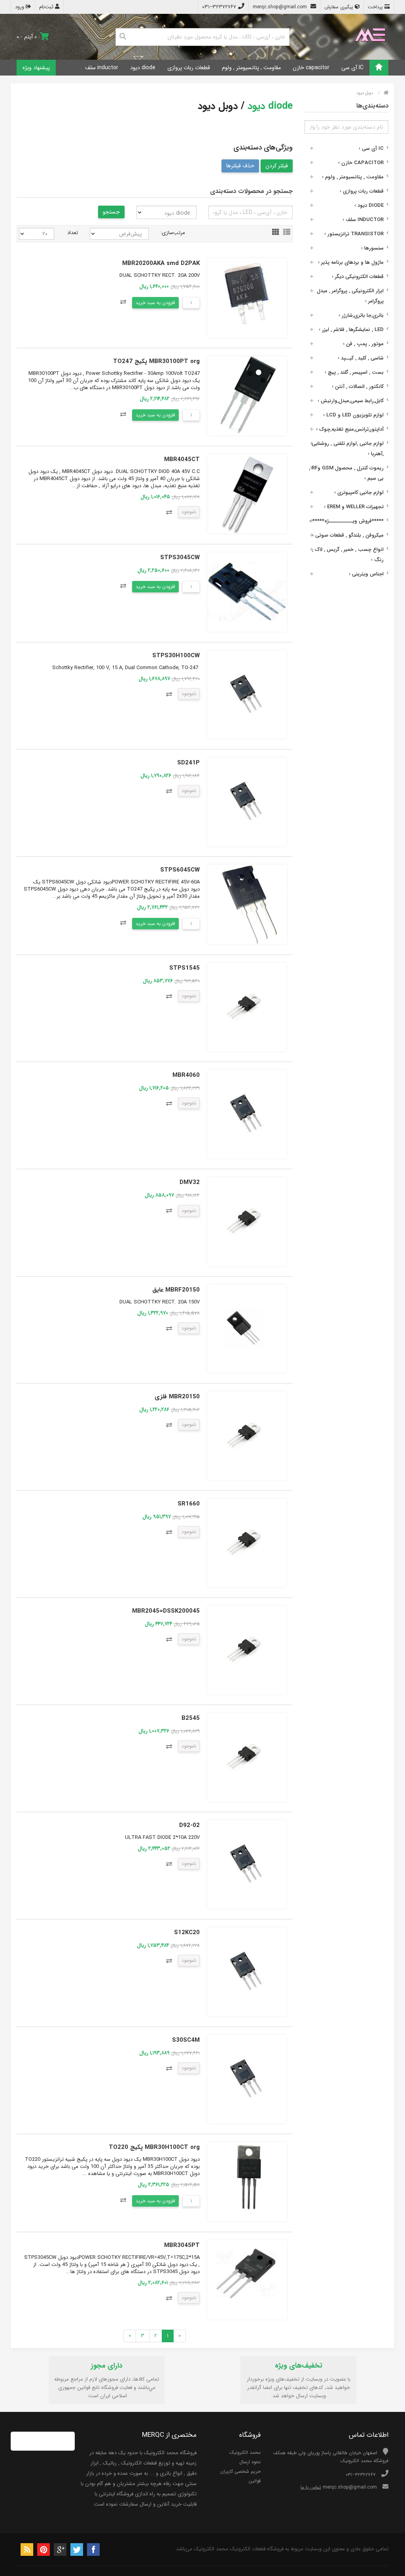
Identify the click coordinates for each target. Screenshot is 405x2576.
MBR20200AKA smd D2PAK (161, 263)
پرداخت (376, 7)
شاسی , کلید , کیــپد (361, 358)
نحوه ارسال (250, 2462)
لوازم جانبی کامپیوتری (359, 493)
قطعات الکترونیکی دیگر (358, 277)
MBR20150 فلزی (177, 1397)
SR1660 (189, 1504)
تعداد (73, 233)
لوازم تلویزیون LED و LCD (353, 415)
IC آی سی (352, 68)
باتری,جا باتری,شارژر (361, 315)
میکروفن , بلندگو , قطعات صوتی (348, 535)
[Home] (379, 68)
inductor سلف (102, 68)
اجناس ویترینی (366, 574)
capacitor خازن (311, 68)
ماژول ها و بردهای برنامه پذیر (351, 262)
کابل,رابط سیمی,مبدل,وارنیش (351, 401)
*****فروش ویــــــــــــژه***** (346, 521)
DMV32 (190, 1182)
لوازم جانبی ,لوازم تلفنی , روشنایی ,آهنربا (348, 449)
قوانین (255, 2481)
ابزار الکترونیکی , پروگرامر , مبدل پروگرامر (350, 296)
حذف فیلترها (240, 166)
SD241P (188, 763)
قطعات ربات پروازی (189, 68)
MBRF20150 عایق (176, 1290)
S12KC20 (187, 1933)
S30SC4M (186, 2040)
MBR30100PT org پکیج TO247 (156, 361)
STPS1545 (185, 968)
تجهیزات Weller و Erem (354, 507)
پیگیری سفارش (340, 7)
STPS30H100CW (176, 656)
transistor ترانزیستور (354, 234)
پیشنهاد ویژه (36, 68)
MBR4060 (186, 1075)
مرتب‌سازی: (173, 233)
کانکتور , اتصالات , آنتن (358, 387)
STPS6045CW (180, 870)
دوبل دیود (365, 93)
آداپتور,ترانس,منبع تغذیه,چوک (350, 429)
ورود (20, 7)
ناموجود (189, 512)
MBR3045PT (182, 2245)
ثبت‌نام (47, 7)
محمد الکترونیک (245, 2452)
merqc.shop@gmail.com (281, 7)
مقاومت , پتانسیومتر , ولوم (251, 68)
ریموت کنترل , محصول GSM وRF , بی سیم (346, 473)
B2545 (191, 1718)
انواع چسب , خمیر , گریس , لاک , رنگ (348, 555)
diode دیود (143, 68)
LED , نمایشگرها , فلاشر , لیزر (351, 330)
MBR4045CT (182, 460)
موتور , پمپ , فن (363, 344)
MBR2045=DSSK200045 (166, 1611)
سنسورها (372, 248)
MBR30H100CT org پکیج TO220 (154, 2147)
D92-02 (189, 1825)
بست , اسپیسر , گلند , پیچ (354, 372)
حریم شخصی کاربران (240, 2471)
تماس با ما (311, 2487)
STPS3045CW (180, 558)
